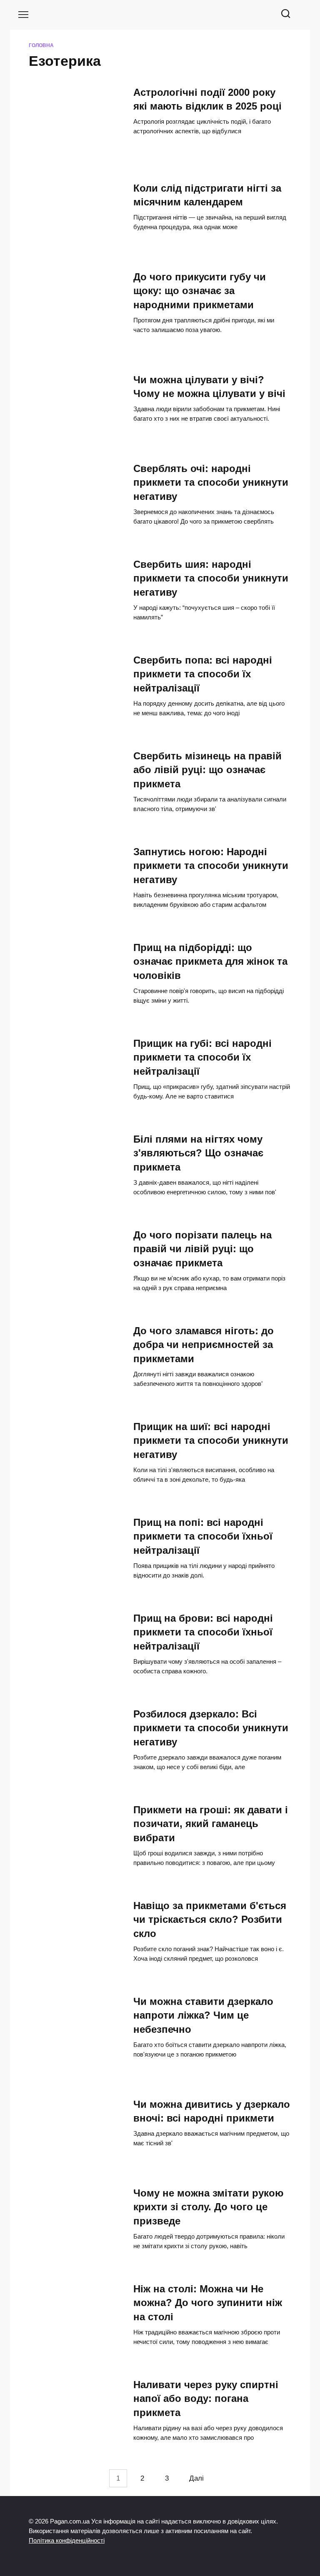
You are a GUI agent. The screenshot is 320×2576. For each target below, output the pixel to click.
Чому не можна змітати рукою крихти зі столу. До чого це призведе (209, 2207)
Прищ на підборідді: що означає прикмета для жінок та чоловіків (210, 961)
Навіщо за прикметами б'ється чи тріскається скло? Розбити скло (210, 1920)
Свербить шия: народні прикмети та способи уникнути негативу (211, 578)
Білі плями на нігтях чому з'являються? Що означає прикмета (198, 1153)
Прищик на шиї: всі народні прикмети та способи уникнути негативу (211, 1440)
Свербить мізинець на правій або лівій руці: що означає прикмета (207, 770)
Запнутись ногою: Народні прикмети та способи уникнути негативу (211, 866)
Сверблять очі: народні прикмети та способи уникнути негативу (211, 482)
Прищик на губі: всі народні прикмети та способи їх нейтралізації (202, 1057)
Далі (196, 2478)
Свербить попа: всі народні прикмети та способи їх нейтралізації (203, 674)
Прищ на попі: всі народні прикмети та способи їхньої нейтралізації (203, 1536)
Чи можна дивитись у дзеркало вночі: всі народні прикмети (212, 2111)
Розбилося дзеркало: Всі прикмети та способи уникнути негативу (211, 1728)
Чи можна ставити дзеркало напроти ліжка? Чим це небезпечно (203, 2015)
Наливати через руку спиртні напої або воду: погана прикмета (206, 2399)
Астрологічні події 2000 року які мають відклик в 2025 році (207, 99)
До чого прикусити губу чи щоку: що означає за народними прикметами (200, 291)
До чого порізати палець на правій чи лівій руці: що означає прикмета (202, 1249)
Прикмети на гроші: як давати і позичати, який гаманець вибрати (211, 1824)
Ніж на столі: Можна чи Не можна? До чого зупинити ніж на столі (208, 2303)
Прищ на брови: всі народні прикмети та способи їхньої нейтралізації (203, 1632)
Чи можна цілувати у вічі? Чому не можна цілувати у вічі (209, 387)
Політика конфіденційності (67, 2540)
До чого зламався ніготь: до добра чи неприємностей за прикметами (204, 1345)
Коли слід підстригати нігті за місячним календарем (207, 195)
